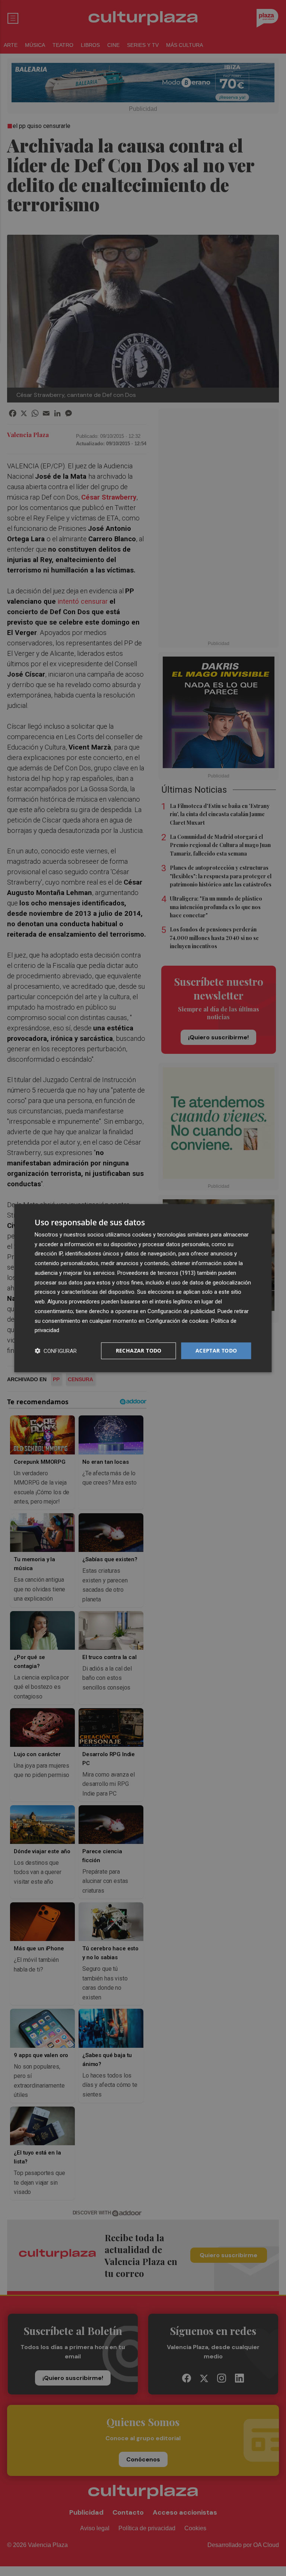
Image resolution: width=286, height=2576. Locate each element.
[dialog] (143, 1288)
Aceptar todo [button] (216, 1350)
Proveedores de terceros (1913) (156, 1273)
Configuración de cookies (177, 1321)
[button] (56, 1351)
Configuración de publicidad (181, 1311)
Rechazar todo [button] (139, 1350)
